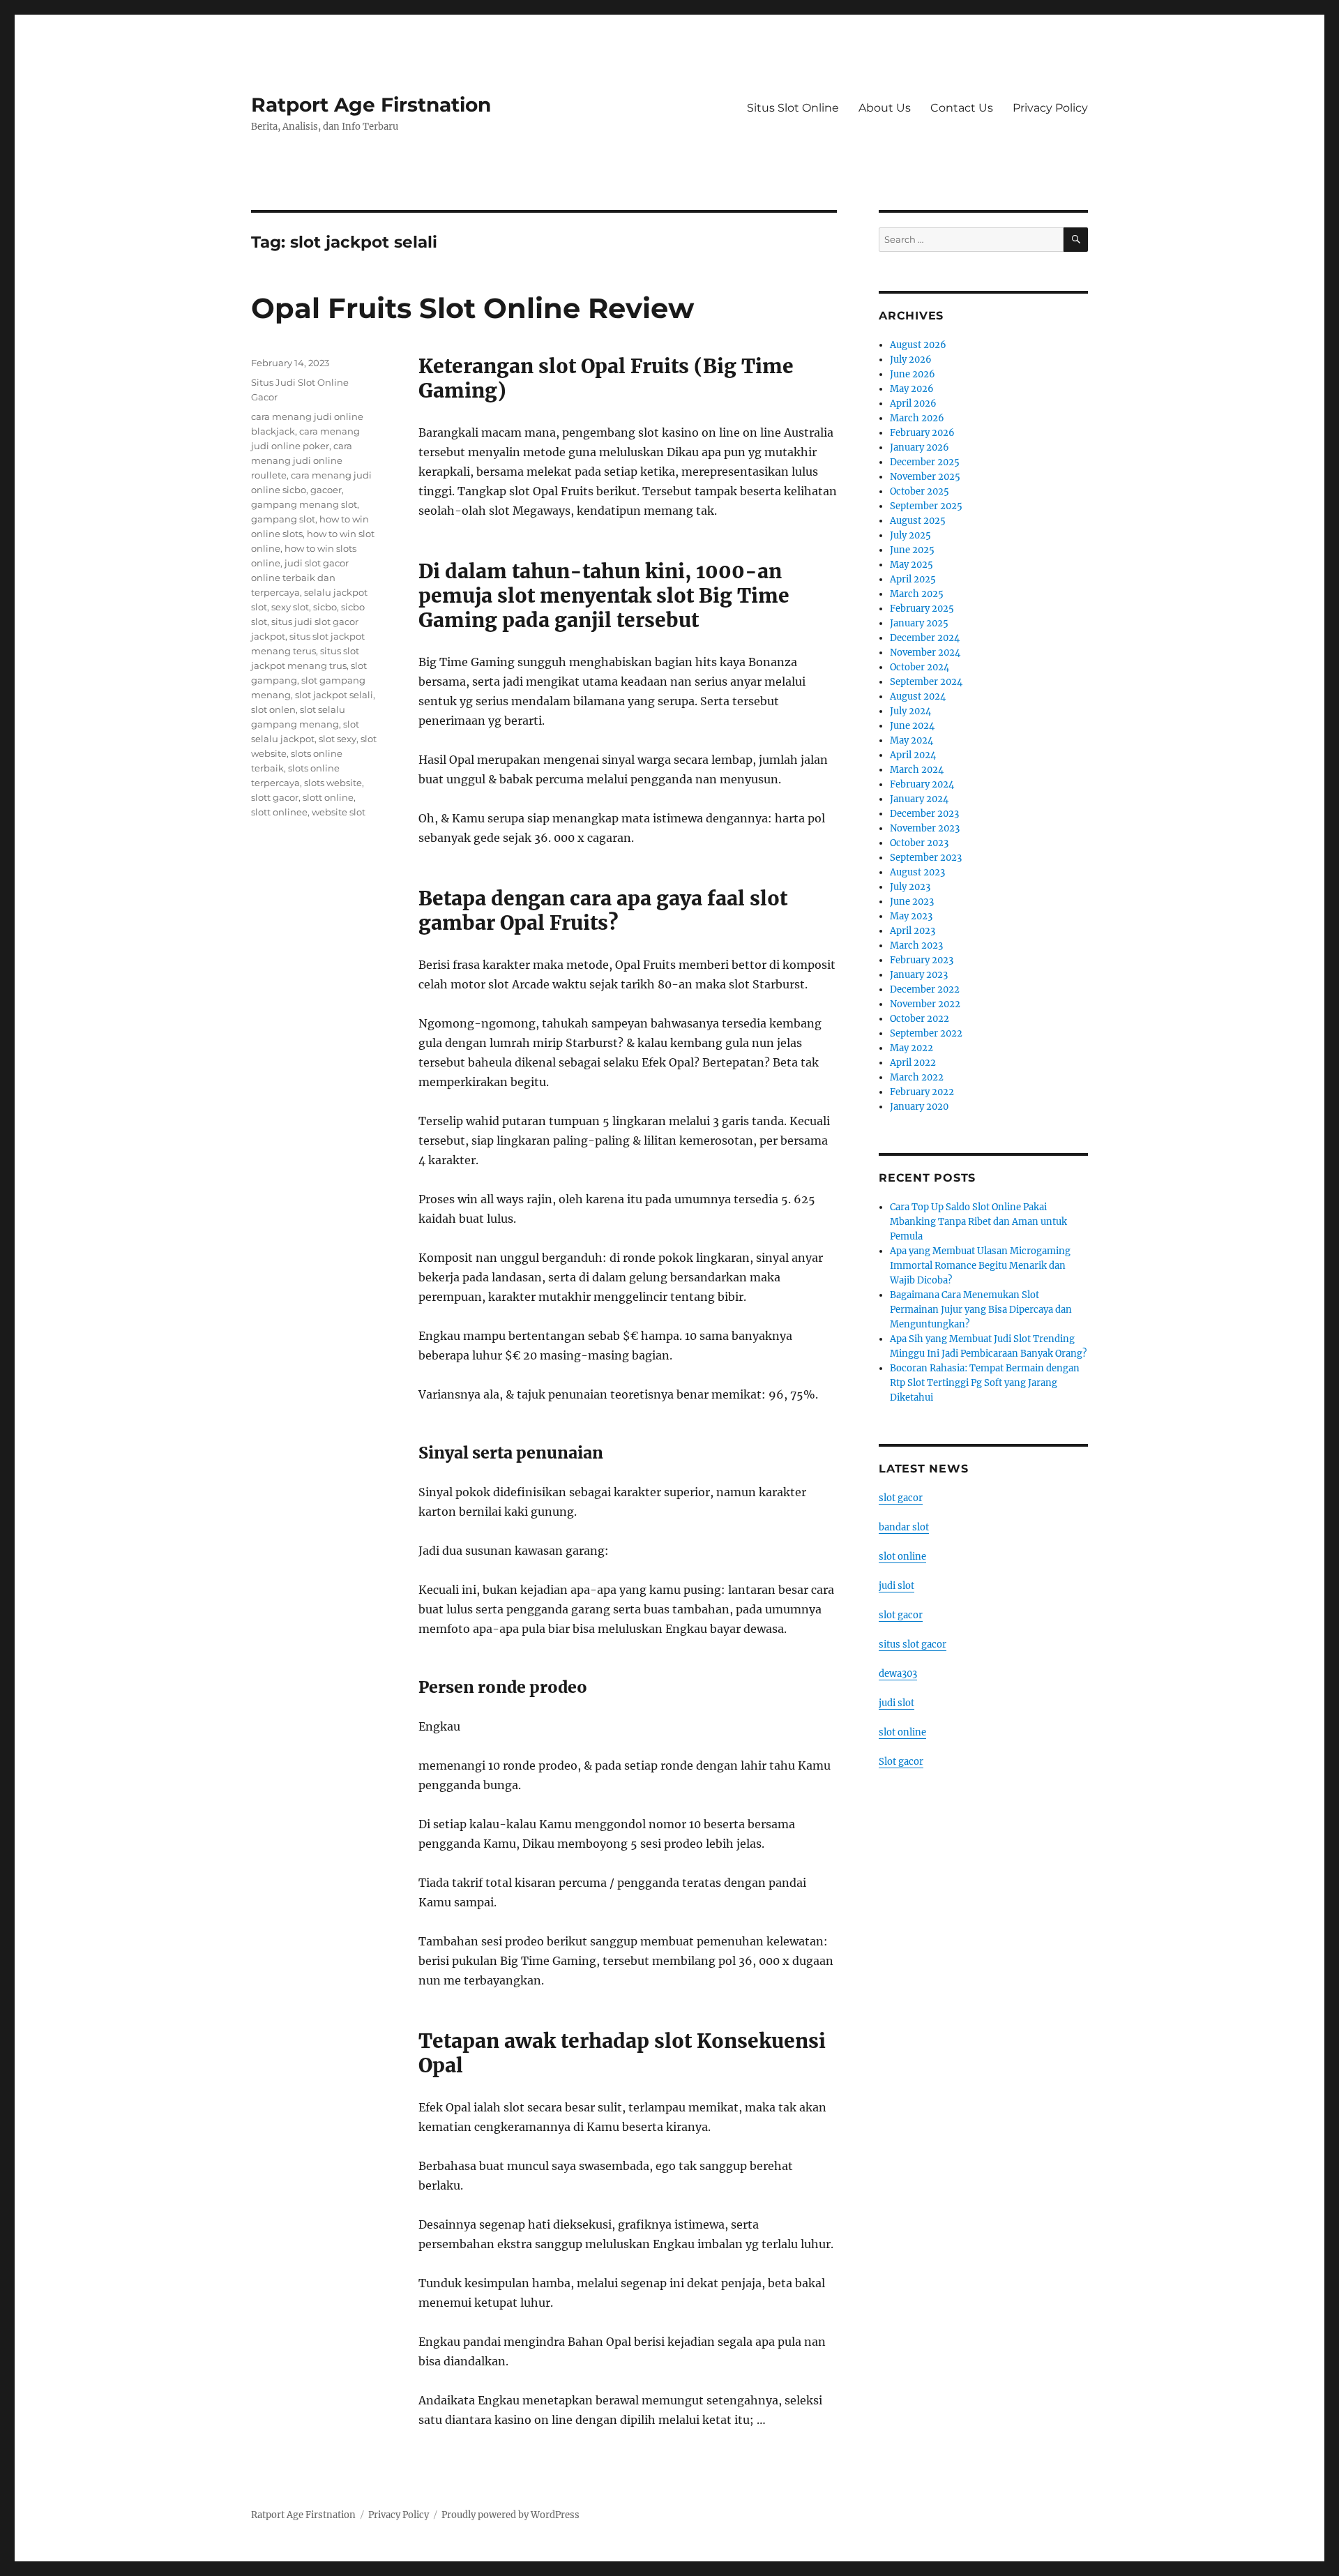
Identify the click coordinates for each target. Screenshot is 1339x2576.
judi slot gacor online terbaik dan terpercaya (300, 578)
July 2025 (910, 535)
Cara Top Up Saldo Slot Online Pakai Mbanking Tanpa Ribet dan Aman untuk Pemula (978, 1222)
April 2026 (913, 404)
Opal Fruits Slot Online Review (472, 308)
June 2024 (912, 726)
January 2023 (919, 975)
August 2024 (918, 696)
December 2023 (924, 814)
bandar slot (904, 1527)
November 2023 (925, 828)
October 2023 (919, 843)
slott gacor (275, 797)
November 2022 (925, 1004)
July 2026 (911, 360)
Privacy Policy (1050, 108)
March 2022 (917, 1077)
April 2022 (913, 1063)
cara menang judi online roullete (302, 460)
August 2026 (918, 345)
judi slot (897, 1586)
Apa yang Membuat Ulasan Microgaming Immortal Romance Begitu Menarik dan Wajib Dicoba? (980, 1266)
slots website (333, 783)
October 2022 (920, 1019)
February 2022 (922, 1092)
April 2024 (913, 755)
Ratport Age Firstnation (371, 105)
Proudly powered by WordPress (510, 2515)
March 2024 (917, 770)
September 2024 (926, 682)
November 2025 (925, 477)
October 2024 (920, 667)
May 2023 (911, 916)
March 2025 (917, 594)
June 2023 (912, 902)
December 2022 (925, 989)
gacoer (326, 490)
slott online (328, 797)
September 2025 (926, 506)
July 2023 (910, 887)
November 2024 (925, 653)
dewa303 (898, 1674)
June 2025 (912, 550)
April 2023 (913, 931)
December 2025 (925, 462)
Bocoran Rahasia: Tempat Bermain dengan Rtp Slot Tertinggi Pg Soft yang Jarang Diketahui (985, 1383)
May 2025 (911, 565)
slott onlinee (279, 812)
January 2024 (919, 799)
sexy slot (290, 607)
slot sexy (338, 739)
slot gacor (901, 1498)
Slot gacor (901, 1762)
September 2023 (926, 858)
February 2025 (922, 609)
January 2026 (920, 447)
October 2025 (920, 491)
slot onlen (273, 709)
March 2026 (917, 418)
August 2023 (917, 872)
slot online (902, 1557)
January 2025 (919, 623)
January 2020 (919, 1107)
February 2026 (922, 433)
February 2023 (922, 960)
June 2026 (913, 374)
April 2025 (913, 579)
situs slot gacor (913, 1644)
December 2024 (925, 638)
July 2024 (910, 711)
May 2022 (911, 1048)
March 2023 (916, 946)
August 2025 (918, 521)
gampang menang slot (304, 504)
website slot (339, 812)
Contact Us (962, 108)
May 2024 (911, 740)
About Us (885, 108)
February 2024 (922, 784)
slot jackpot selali (334, 695)
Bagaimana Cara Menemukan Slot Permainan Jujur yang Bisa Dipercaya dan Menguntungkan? (981, 1310)
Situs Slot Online (793, 108)
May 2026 (912, 389)
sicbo (325, 607)
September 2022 (926, 1033)
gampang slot (283, 519)
